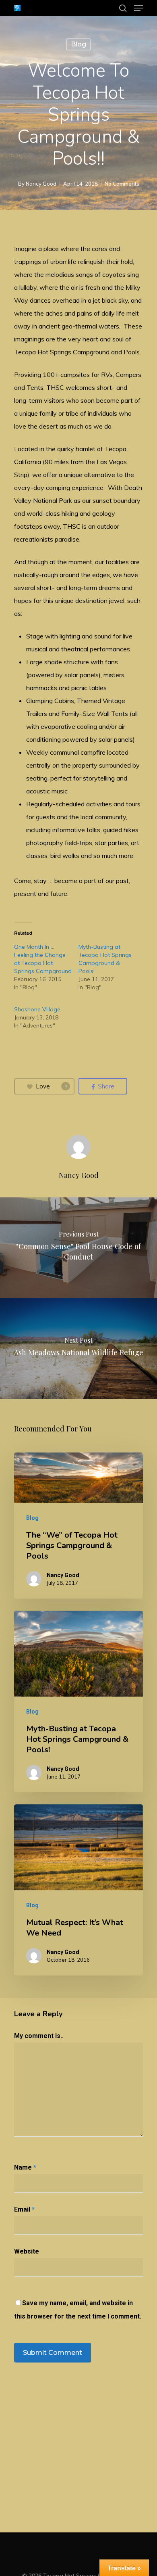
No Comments (122, 184)
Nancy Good (41, 184)
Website (27, 2251)
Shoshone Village (37, 1009)
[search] (123, 8)
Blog (78, 44)
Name (25, 2167)
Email (24, 2209)
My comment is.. (39, 2036)
